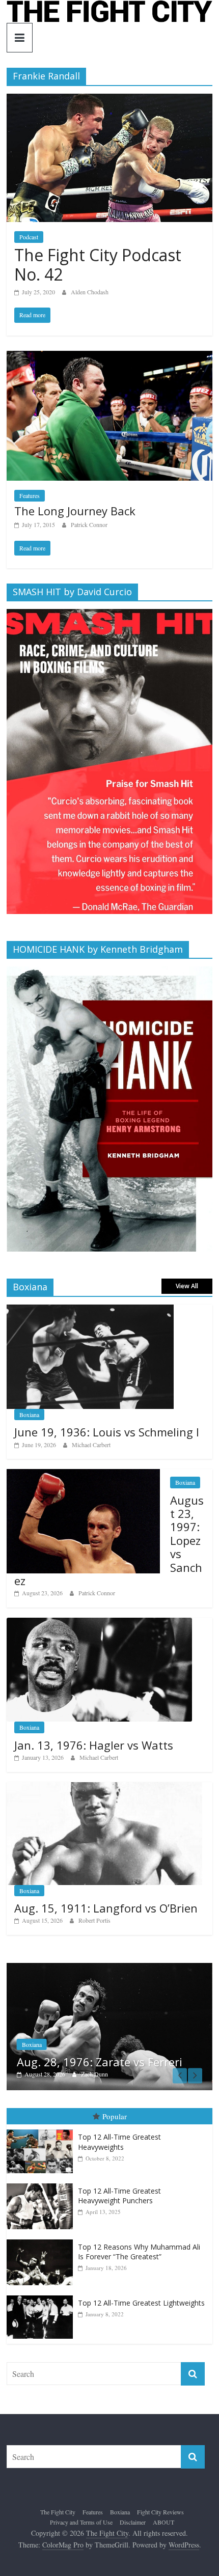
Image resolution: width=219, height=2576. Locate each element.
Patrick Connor (89, 524)
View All (187, 1286)
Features (30, 495)
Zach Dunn (89, 2074)
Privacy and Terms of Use (81, 2522)
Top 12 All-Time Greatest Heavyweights (119, 2142)
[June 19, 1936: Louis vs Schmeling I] (90, 1310)
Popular (115, 2116)
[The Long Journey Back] (109, 357)
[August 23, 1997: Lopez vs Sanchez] (83, 1474)
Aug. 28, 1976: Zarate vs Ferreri (94, 2062)
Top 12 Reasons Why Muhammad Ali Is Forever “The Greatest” (139, 2252)
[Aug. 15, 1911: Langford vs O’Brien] (104, 1788)
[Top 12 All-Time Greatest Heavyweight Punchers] (42, 2184)
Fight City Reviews (160, 2512)
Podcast (29, 237)
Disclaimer (133, 2522)
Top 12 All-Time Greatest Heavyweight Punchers (119, 2196)
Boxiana (29, 1415)
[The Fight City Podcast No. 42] (109, 100)
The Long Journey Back (75, 511)
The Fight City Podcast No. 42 (98, 265)
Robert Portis (94, 1920)
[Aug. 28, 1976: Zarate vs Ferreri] (104, 1968)
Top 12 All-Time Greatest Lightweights (141, 2303)
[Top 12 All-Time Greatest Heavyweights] (42, 2130)
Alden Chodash (90, 292)
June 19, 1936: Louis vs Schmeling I (107, 1432)
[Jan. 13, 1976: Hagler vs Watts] (99, 1623)
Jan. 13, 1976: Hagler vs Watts (94, 1745)
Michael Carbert (91, 1445)
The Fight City (58, 2512)
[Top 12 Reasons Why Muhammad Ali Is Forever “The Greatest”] (42, 2240)
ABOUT (163, 2522)
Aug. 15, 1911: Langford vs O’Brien (106, 1908)
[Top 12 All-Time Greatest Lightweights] (42, 2296)
